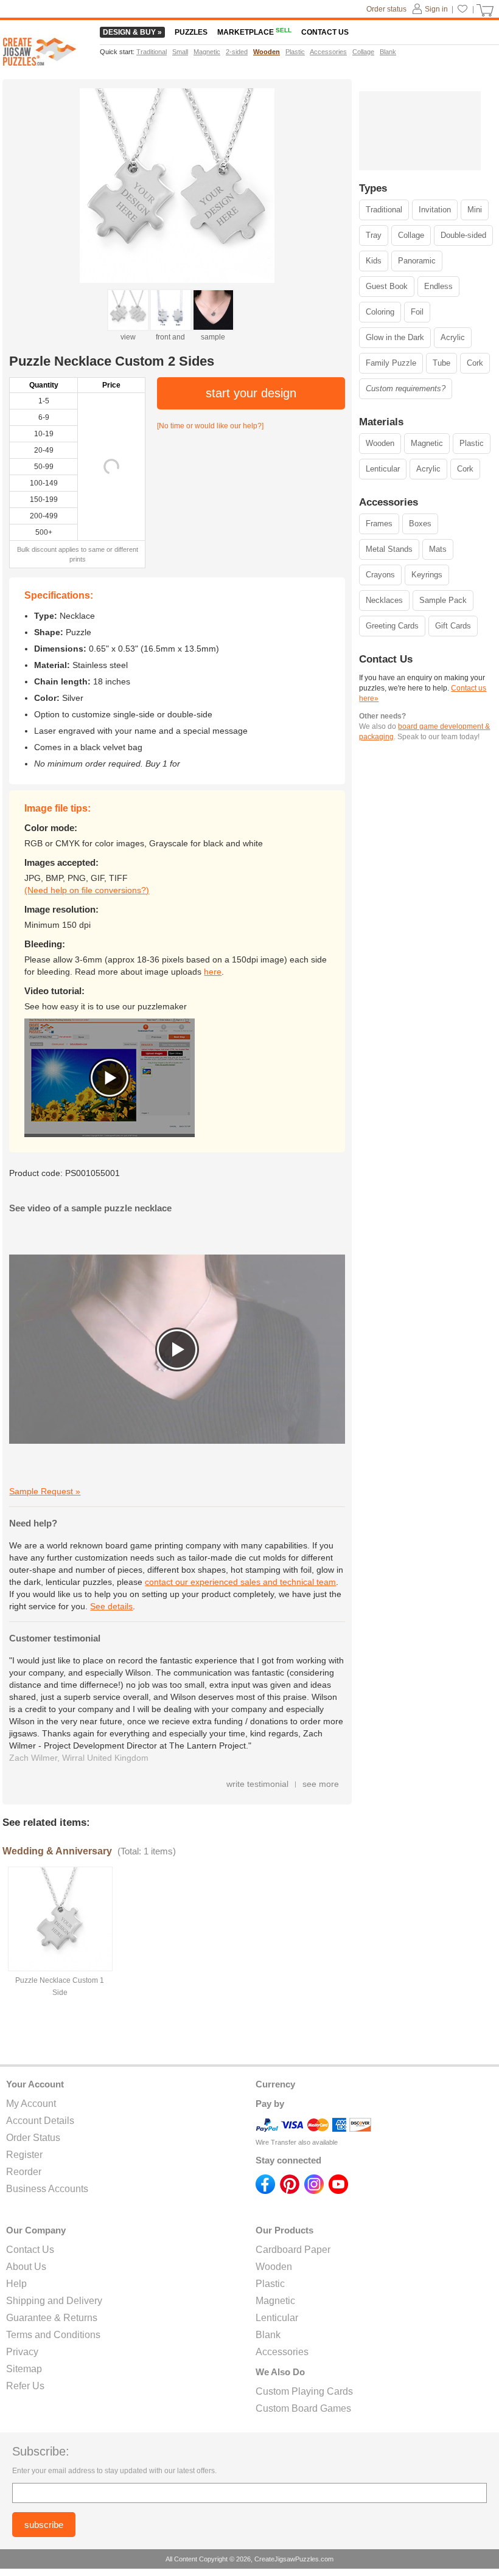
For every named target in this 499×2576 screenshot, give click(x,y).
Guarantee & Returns (52, 2318)
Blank (268, 2335)
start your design (251, 393)
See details (111, 1606)
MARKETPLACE (254, 32)
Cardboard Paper (293, 2250)
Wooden (380, 443)
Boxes (420, 524)
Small (180, 52)
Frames (379, 524)
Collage (411, 235)
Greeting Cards (392, 626)
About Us (26, 2267)
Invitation (435, 210)
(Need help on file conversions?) (87, 890)
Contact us (325, 32)
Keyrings (427, 575)
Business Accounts (47, 2189)
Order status (386, 9)
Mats (438, 549)
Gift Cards (453, 626)
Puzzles (191, 32)
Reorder (24, 2172)
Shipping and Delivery (54, 2301)
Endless (438, 286)
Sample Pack (443, 600)
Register (24, 2155)
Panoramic (417, 261)
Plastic (472, 443)
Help (16, 2284)
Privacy (22, 2352)
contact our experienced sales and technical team (240, 1582)
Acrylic (453, 337)
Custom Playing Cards (304, 2391)
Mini (475, 210)
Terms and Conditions (53, 2335)
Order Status (33, 2138)
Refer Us (25, 2386)
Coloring (380, 312)
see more (321, 1784)
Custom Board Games (303, 2408)
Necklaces (384, 600)
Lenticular (383, 469)
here (213, 972)
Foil (417, 312)
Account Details (40, 2121)
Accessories (282, 2352)
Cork (475, 363)
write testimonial (257, 1784)
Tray (374, 235)
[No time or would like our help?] (210, 426)
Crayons (380, 575)
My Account (31, 2104)
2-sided (237, 52)
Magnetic (427, 443)
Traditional (384, 210)
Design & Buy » (132, 32)
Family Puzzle (391, 363)
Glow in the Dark (395, 337)
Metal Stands (389, 549)
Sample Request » (45, 1491)
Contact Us (30, 2250)
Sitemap (24, 2369)
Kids (374, 261)
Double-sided (463, 235)
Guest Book (387, 286)
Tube (441, 363)
